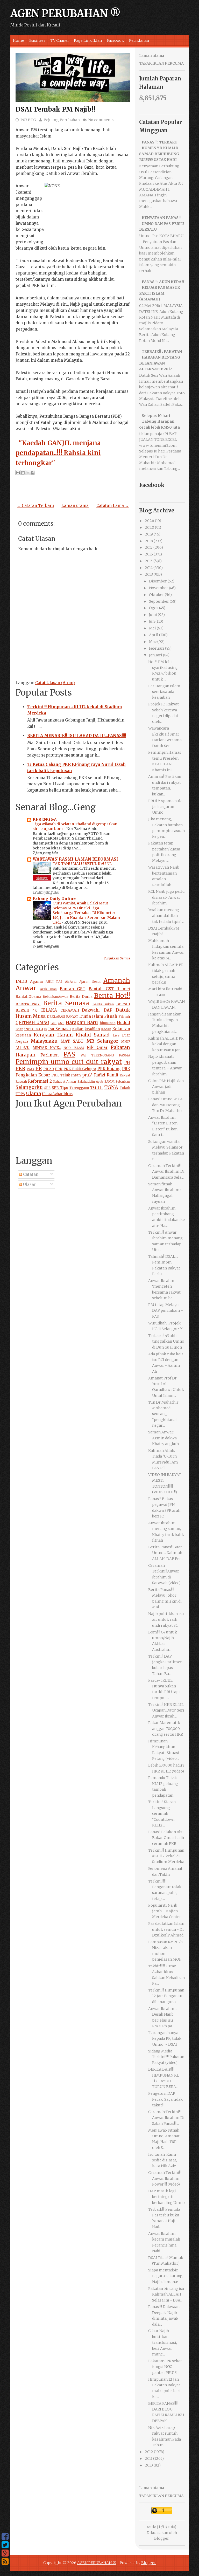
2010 (149, 2465)
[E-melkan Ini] (18, 473)
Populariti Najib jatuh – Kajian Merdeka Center (165, 1911)
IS (46, 1029)
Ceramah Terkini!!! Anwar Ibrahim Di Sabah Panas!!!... (166, 2118)
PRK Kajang (109, 1069)
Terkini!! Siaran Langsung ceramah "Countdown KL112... (162, 1813)
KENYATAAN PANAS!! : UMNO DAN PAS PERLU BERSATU (162, 224)
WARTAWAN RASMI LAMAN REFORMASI (75, 859)
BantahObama (28, 997)
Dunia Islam (91, 1016)
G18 (54, 1023)
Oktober (157, 595)
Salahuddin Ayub (90, 1081)
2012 (149, 2452)
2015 (149, 561)
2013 (149, 574)
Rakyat (125, 1075)
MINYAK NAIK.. (47, 1048)
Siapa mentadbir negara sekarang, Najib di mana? (166, 2276)
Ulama (33, 1093)
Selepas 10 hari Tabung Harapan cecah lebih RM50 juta (159, 421)
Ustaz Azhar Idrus (57, 1094)
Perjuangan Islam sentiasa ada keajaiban (164, 692)
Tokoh (125, 1088)
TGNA (111, 1087)
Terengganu (79, 1088)
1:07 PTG (28, 120)
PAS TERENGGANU (97, 1055)
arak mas (49, 989)
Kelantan (121, 1029)
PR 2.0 (49, 1069)
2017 (149, 547)
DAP (108, 1010)
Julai (153, 615)
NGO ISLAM (74, 1048)
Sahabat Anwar (65, 1081)
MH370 (23, 1047)
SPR (47, 1088)
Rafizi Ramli (106, 1075)
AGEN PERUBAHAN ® (65, 13)
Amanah (117, 981)
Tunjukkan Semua (117, 958)
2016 (149, 554)
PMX (31, 1069)
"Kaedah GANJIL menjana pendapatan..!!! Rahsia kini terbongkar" (58, 453)
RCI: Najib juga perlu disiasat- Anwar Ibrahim (166, 897)
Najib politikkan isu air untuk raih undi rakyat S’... (166, 1620)
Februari (157, 648)
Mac (153, 642)
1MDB (21, 981)
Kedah (106, 1029)
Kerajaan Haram (53, 1035)
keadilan (92, 1029)
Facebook (115, 40)
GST (61, 1023)
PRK (59, 1069)
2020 (150, 527)
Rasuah (21, 1081)
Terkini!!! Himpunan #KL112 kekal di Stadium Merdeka (166, 1856)
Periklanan (139, 40)
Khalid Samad (93, 1035)
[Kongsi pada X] (28, 473)
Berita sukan (103, 1004)
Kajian (78, 1029)
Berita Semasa (66, 1003)
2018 (149, 541)
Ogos (154, 608)
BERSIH (123, 1004)
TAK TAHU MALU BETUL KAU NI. (83, 864)
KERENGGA (45, 819)
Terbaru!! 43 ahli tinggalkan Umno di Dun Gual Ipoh (166, 1341)
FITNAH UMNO (34, 1023)
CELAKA (49, 1010)
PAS (69, 1054)
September (159, 601)
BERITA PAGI (28, 1004)
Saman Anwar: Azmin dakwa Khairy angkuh (164, 1438)
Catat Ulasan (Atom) (55, 683)
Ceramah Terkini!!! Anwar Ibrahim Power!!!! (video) (165, 2178)
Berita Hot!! (112, 996)
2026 (150, 521)
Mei (152, 628)
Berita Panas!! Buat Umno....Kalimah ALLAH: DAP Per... (166, 1553)
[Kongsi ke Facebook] (33, 473)
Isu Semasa (59, 1029)
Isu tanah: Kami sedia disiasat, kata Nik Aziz (163, 2160)
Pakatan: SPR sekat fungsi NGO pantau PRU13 (165, 2367)
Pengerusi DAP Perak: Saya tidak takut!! (165, 2099)
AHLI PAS (54, 982)
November (159, 588)
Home (19, 40)
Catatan (30, 1174)
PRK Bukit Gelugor (80, 1069)
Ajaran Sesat (90, 982)
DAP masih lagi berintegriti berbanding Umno (166, 2197)
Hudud (123, 1023)
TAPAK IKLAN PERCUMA (161, 63)
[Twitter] (5, 2545)
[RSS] (5, 2561)
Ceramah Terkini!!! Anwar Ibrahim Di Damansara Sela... (166, 1172)
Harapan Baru (82, 1022)
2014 (149, 568)
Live (116, 1035)
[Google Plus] (5, 2553)
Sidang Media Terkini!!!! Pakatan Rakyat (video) (166, 2057)
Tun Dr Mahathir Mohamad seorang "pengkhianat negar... (163, 1414)
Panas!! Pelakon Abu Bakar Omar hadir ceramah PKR (166, 1838)
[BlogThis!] (23, 473)
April (154, 635)
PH (127, 1063)
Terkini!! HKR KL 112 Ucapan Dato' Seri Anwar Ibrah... (166, 1710)
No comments (101, 120)
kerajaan (23, 1035)
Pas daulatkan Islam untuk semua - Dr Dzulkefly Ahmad (166, 1929)
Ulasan (29, 1184)
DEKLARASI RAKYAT (63, 1017)
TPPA (20, 1094)
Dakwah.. (91, 1010)
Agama (36, 982)
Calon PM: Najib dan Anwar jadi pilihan (166, 1087)
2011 (149, 2458)
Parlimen (49, 1055)
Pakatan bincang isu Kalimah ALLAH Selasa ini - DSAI (166, 2294)
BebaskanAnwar (55, 997)
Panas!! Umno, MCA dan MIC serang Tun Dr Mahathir (165, 1105)
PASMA (125, 1055)
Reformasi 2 (40, 1081)
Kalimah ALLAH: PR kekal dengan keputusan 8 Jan (166, 1044)
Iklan (19, 1029)
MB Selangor (102, 1041)
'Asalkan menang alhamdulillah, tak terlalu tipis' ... (166, 916)
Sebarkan (123, 1081)
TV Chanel (60, 40)
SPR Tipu (60, 1088)
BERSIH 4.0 (27, 1010)
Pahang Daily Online (54, 899)
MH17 (126, 1042)
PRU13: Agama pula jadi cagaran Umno (165, 807)
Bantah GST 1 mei (109, 989)
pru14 (87, 1075)
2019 (149, 534)
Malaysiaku (44, 1041)
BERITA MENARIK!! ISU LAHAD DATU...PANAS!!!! (77, 736)
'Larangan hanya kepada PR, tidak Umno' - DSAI (165, 2039)
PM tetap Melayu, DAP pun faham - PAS (166, 1311)
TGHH (97, 1087)
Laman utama (75, 506)
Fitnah (111, 1016)
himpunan (108, 1023)
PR (39, 1069)
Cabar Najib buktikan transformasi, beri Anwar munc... (163, 2343)
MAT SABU (72, 1041)
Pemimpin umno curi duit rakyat (69, 1062)
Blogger (161, 2538)
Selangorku (29, 1087)
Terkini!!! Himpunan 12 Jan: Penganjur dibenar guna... (166, 1996)
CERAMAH (70, 1010)
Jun (152, 621)
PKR (20, 1069)
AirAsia (71, 982)
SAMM (109, 1081)
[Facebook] (5, 2537)
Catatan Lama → (113, 506)
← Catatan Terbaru (35, 506)
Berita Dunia (81, 997)
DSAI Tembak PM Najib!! (56, 109)
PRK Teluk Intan (66, 1075)
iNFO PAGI (34, 1029)
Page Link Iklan (88, 40)
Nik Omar (97, 1047)
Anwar (26, 988)
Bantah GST (73, 989)
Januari (156, 655)
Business (37, 40)
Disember (158, 581)
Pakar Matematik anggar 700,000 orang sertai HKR (166, 1729)
